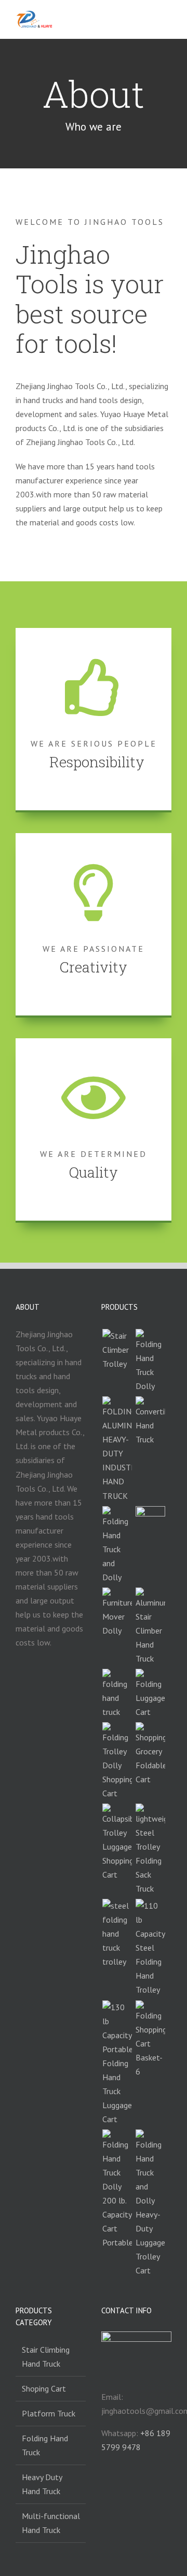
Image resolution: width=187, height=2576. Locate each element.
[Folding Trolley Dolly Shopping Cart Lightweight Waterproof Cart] (117, 1761)
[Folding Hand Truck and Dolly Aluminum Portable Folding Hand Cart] (117, 1545)
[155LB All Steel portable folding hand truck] (117, 1694)
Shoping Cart (44, 2388)
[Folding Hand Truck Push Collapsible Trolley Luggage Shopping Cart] (117, 1843)
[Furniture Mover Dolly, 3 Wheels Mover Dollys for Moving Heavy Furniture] (117, 1613)
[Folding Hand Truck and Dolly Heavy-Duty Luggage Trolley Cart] (150, 2203)
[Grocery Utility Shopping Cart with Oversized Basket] (150, 2040)
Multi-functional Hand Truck (51, 2523)
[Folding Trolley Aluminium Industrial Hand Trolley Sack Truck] (117, 1449)
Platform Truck (49, 2413)
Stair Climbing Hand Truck (46, 2357)
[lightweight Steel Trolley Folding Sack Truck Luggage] (150, 1850)
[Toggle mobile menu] (167, 20)
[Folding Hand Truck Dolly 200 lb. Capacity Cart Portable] (117, 2189)
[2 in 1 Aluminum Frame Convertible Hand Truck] (150, 1421)
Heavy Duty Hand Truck (42, 2484)
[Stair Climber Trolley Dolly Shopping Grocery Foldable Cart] (150, 1754)
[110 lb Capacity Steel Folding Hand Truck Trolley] (150, 1948)
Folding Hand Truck (45, 2445)
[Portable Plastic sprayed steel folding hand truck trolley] (117, 1934)
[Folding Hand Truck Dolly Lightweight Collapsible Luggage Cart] (150, 1361)
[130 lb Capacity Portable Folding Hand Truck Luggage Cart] (117, 2063)
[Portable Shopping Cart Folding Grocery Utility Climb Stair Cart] (150, 1521)
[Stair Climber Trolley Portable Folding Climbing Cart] (117, 1350)
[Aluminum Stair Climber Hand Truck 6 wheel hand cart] (150, 1627)
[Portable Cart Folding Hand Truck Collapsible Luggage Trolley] (150, 1694)
